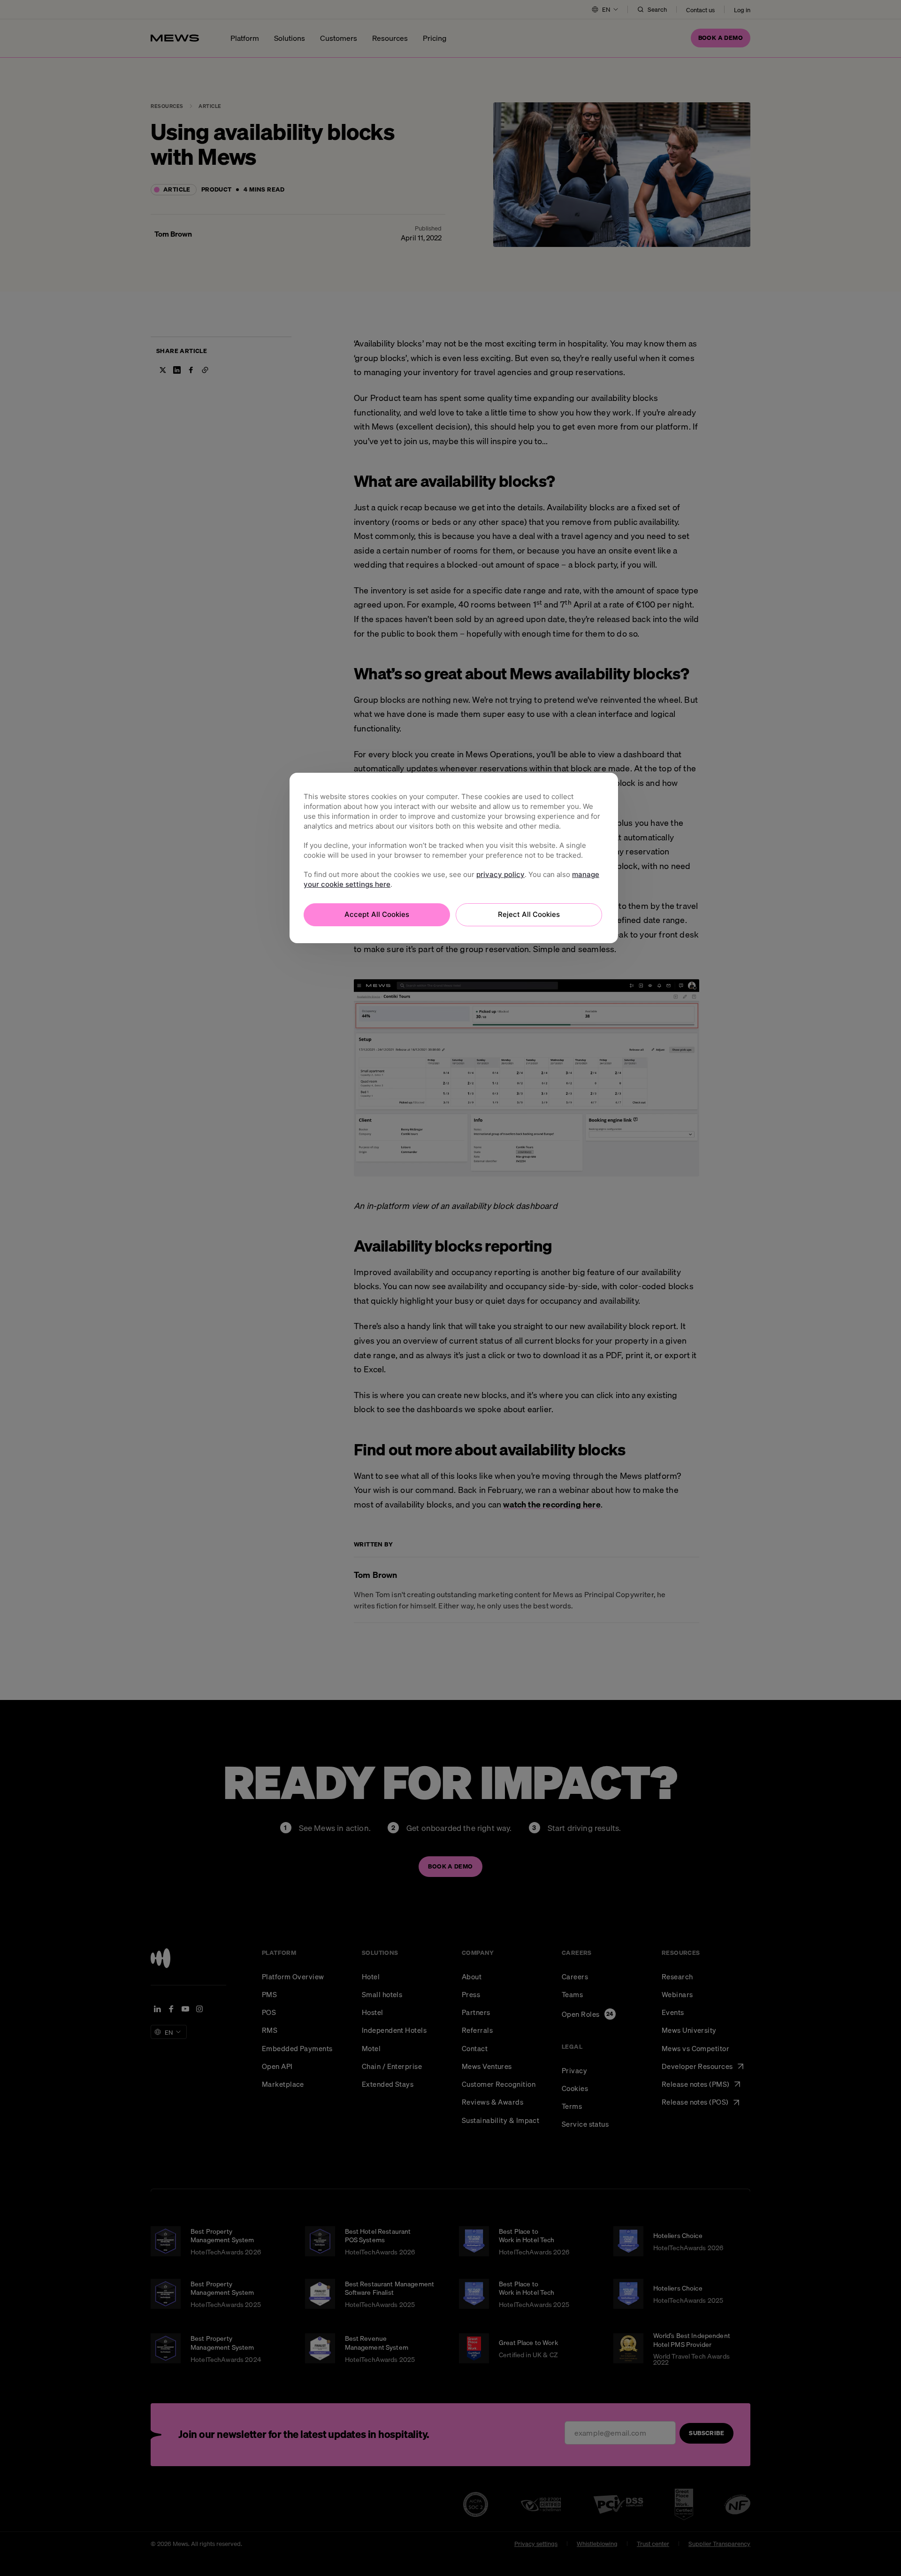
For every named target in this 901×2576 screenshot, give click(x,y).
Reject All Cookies (529, 914)
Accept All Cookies (377, 914)
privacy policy (500, 874)
